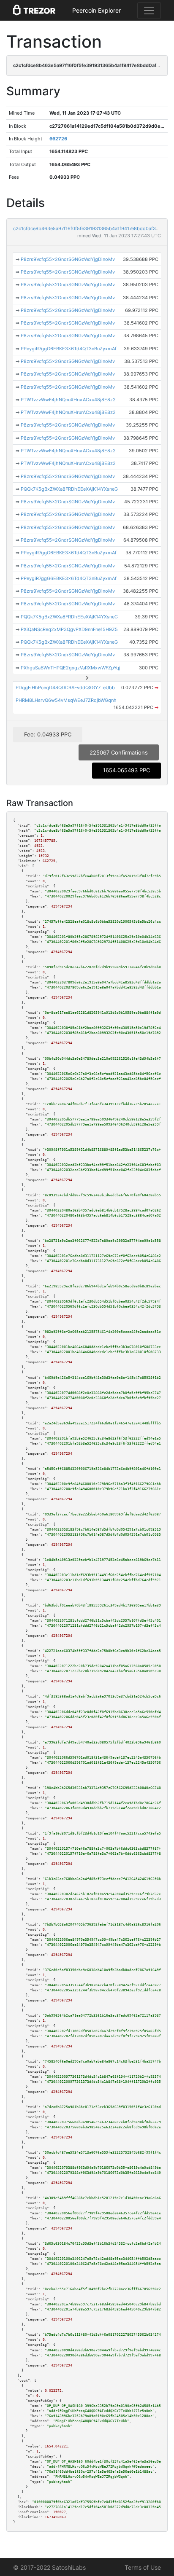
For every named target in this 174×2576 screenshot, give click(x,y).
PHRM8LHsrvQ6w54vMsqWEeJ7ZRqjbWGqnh (66, 700)
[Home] (34, 11)
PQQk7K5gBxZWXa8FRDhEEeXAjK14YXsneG (69, 489)
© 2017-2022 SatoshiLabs (49, 2567)
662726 (58, 139)
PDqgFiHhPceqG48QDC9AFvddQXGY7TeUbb (65, 688)
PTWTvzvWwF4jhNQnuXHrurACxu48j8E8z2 (68, 400)
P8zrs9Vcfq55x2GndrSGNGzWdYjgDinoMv (68, 259)
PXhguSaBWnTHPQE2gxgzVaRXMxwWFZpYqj (71, 668)
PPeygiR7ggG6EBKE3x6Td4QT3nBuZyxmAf (69, 349)
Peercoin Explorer (97, 10)
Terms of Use (143, 2567)
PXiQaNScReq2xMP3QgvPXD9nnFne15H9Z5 (69, 629)
